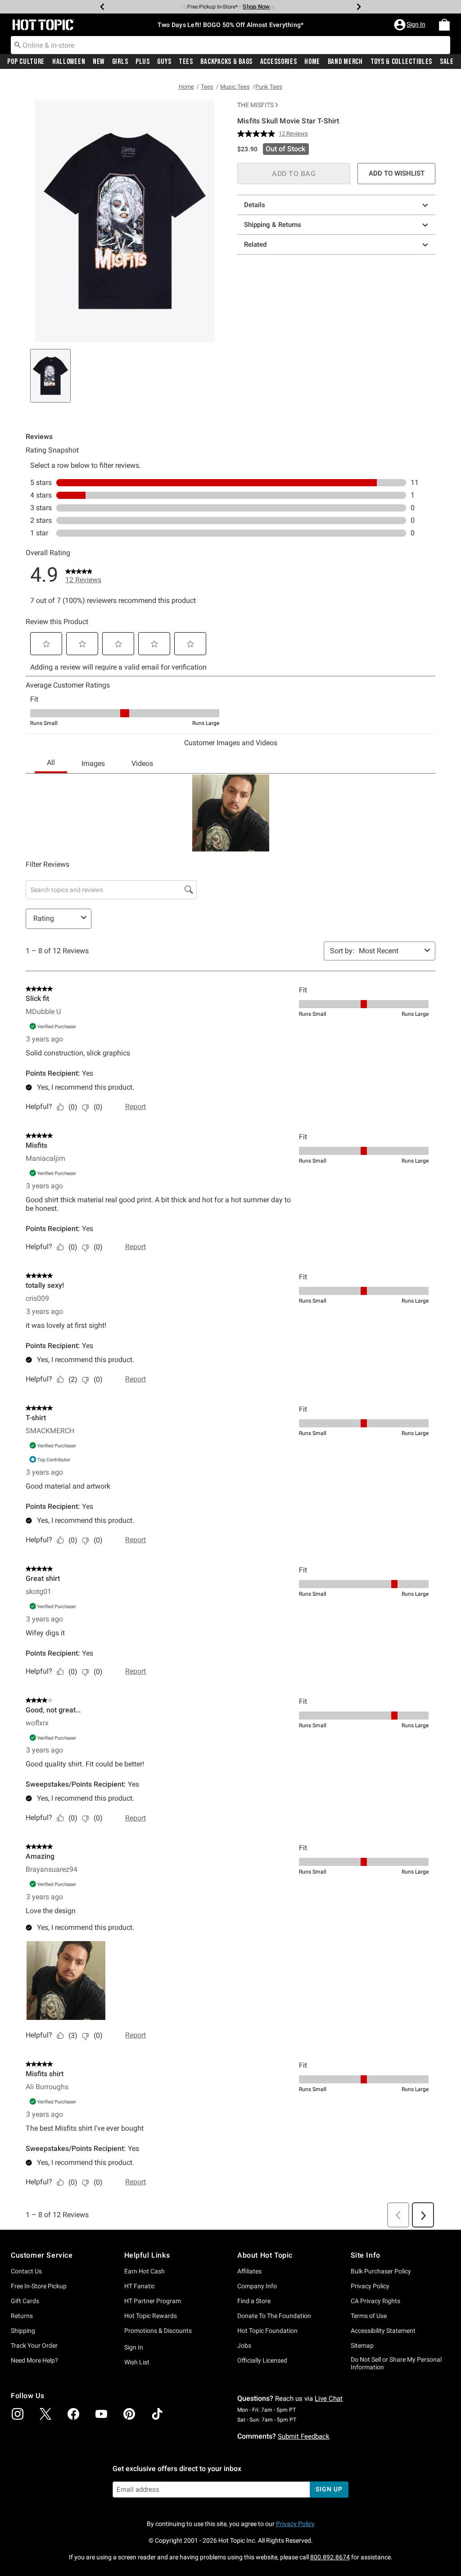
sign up (329, 2489)
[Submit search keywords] (18, 45)
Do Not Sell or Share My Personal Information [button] (396, 2363)
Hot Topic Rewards (151, 2316)
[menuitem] (444, 25)
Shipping (23, 2331)
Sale (447, 62)
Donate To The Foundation (274, 2316)
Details (255, 205)
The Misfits (255, 105)
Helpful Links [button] (147, 2255)
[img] (18, 2414)
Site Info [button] (366, 2255)
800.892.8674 (330, 2557)
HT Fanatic (140, 2286)
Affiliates (249, 2271)
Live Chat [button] (329, 2399)
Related (255, 244)
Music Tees (235, 87)
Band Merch (345, 62)
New (99, 62)
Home (312, 62)
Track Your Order (34, 2345)
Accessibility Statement (383, 2331)
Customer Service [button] (42, 2255)
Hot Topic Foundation (267, 2331)
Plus (143, 62)
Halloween (69, 62)
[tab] (50, 376)
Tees (186, 62)
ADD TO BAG (294, 174)
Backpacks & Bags (226, 62)
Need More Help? (34, 2360)
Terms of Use (369, 2316)
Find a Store (254, 2301)
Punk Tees (269, 87)
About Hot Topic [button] (265, 2255)
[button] (411, 25)
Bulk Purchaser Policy (381, 2271)
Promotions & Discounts (158, 2331)
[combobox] (230, 45)
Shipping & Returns (273, 225)
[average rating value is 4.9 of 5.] (258, 134)
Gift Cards (25, 2301)
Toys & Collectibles (402, 62)
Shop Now (256, 7)
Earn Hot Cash (145, 2271)
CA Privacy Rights (375, 2301)
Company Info (257, 2286)
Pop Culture (26, 62)
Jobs (244, 2345)
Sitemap (362, 2345)
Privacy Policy (370, 2286)
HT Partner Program (153, 2301)
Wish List (137, 2362)
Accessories (279, 62)
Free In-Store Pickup (39, 2286)
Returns (22, 2316)
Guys (164, 62)
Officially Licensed (262, 2360)
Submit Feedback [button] (304, 2436)
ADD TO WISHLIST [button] (397, 173)
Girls (120, 62)
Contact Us (26, 2271)
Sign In (134, 2347)
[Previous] (102, 7)
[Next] (359, 7)
